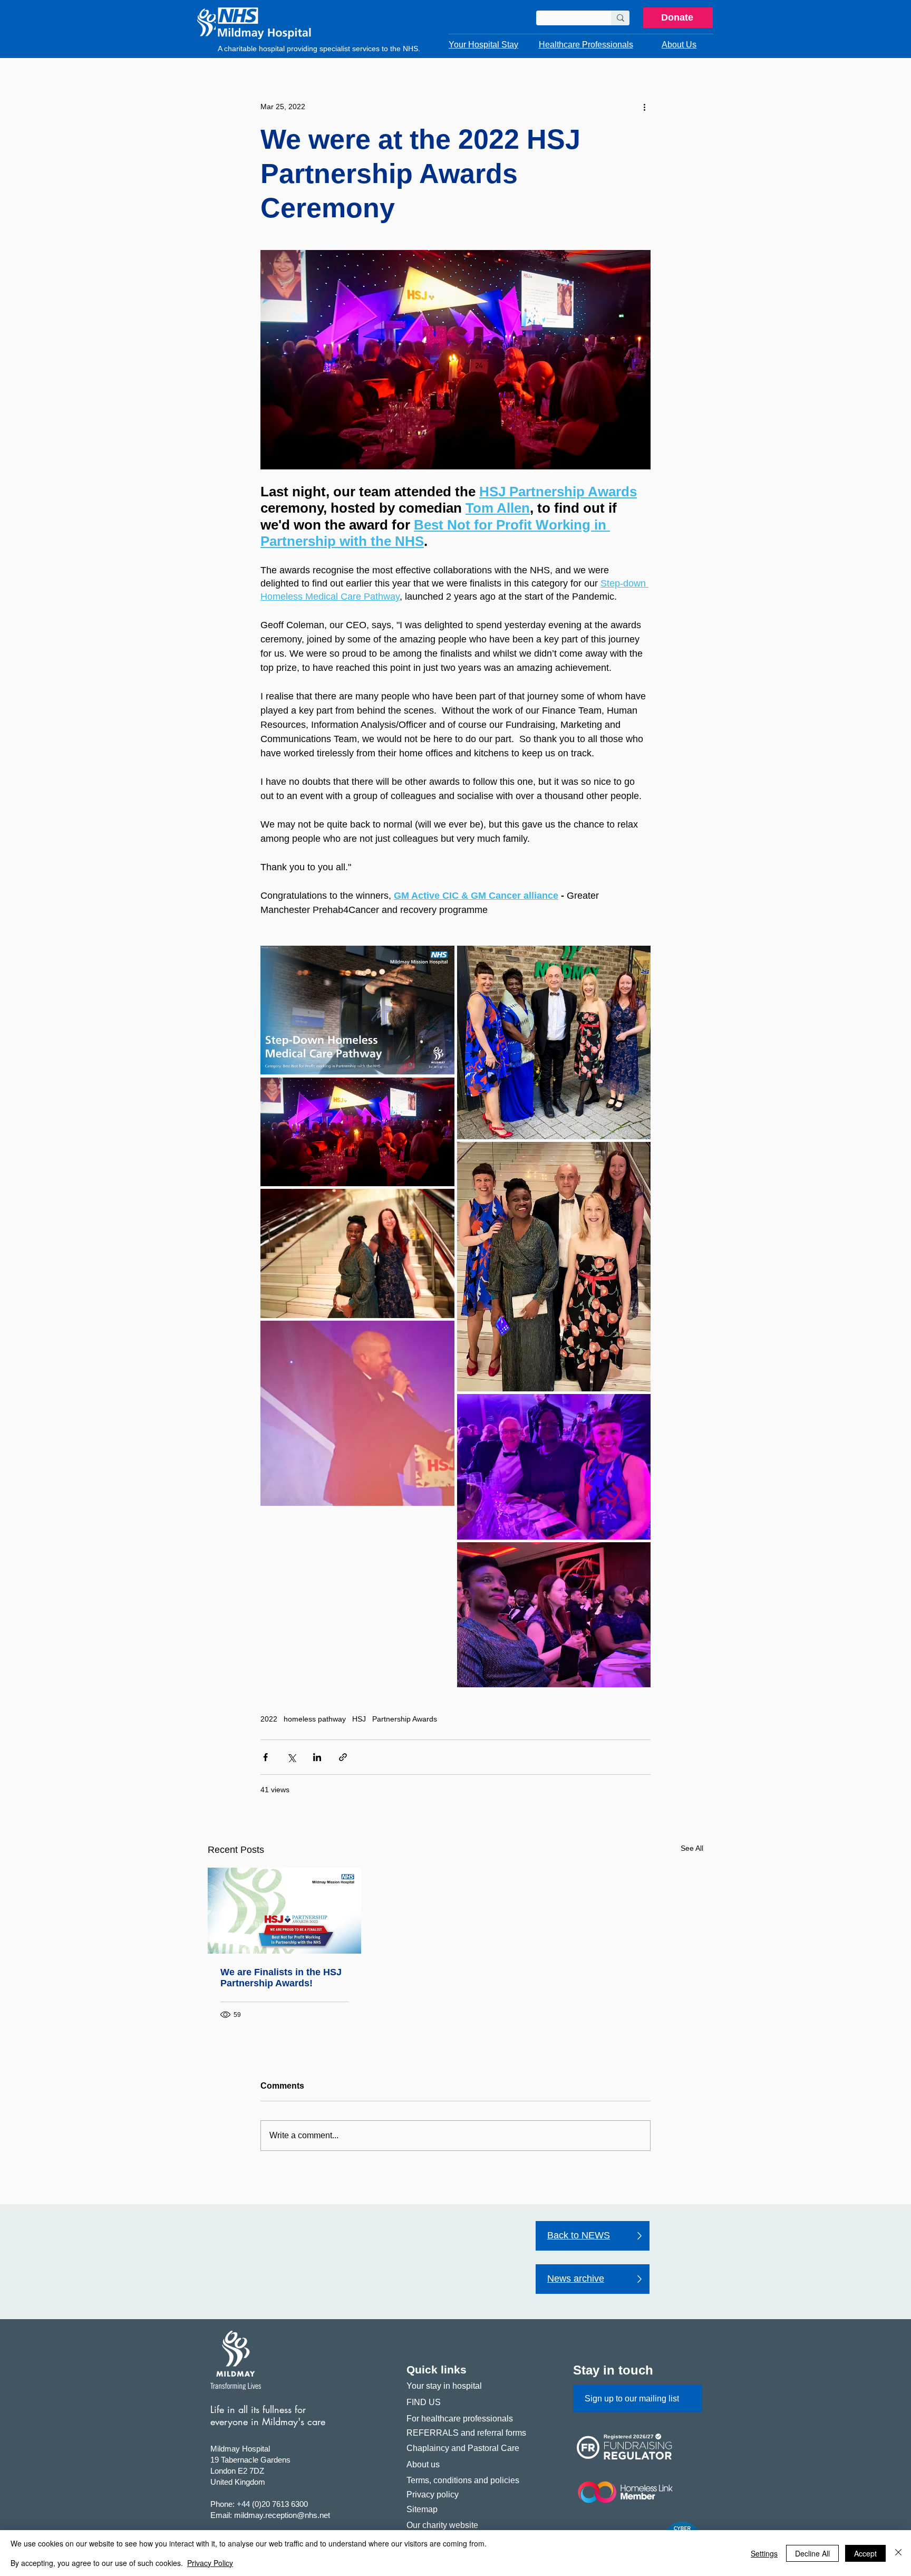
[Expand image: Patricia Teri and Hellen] (554, 1615)
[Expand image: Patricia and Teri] (357, 1253)
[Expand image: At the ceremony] (357, 1132)
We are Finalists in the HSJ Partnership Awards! (281, 1978)
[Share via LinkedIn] (317, 1757)
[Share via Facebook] (265, 1757)
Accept (865, 2553)
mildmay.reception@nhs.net (282, 2515)
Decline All (812, 2553)
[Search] (620, 18)
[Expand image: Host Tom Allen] (357, 1413)
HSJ (359, 1719)
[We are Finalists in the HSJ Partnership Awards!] (284, 1911)
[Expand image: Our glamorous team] (554, 1267)
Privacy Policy (210, 2563)
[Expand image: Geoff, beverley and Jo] (554, 1467)
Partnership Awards (405, 1719)
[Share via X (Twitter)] (291, 1757)
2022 (269, 1719)
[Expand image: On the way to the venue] (554, 1043)
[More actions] (644, 107)
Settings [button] (764, 2553)
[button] (483, 45)
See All (692, 1848)
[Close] (898, 2553)
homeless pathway (315, 1719)
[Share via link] (343, 1757)
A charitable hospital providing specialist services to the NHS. (319, 49)
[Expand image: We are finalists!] (357, 1010)
